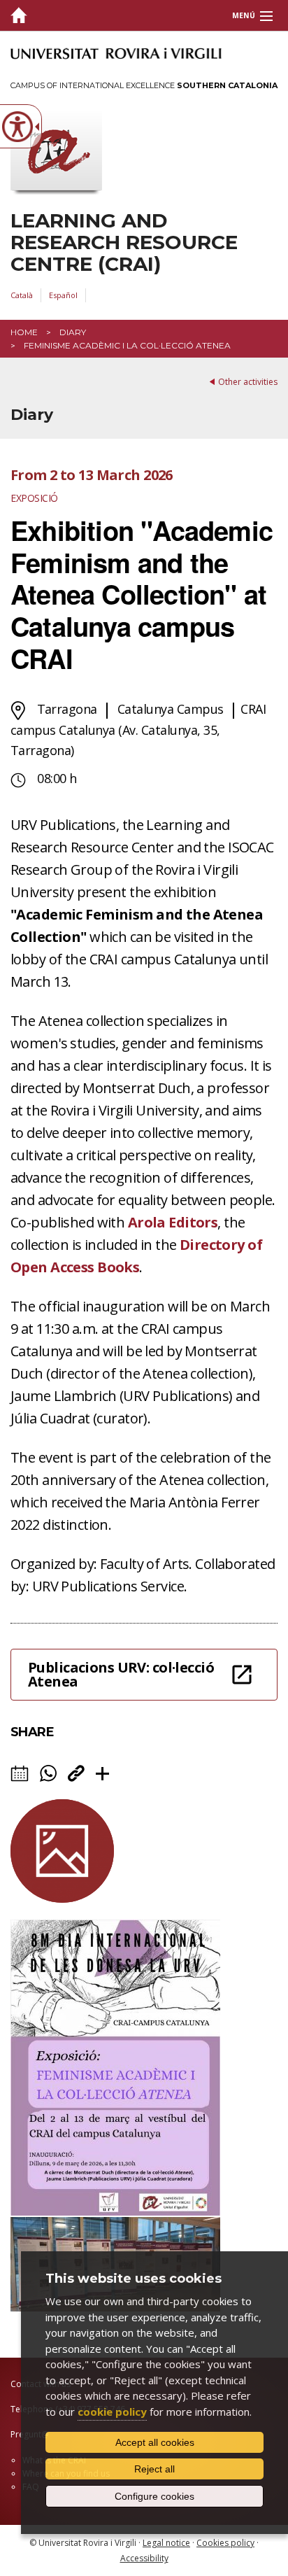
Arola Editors (173, 1222)
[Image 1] (115, 2212)
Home (24, 332)
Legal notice (166, 2543)
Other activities (248, 382)
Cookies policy (225, 2543)
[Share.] (102, 1774)
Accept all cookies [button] (155, 2442)
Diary (73, 332)
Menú (244, 15)
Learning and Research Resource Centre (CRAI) (124, 242)
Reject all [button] (154, 2469)
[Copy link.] (76, 1773)
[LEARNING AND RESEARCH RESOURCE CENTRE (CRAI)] (19, 16)
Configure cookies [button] (154, 2496)
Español (63, 295)
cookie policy (112, 2412)
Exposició (34, 498)
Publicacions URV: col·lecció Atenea (121, 1674)
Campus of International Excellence (144, 85)
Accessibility (144, 2558)
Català (22, 295)
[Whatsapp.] (48, 1773)
